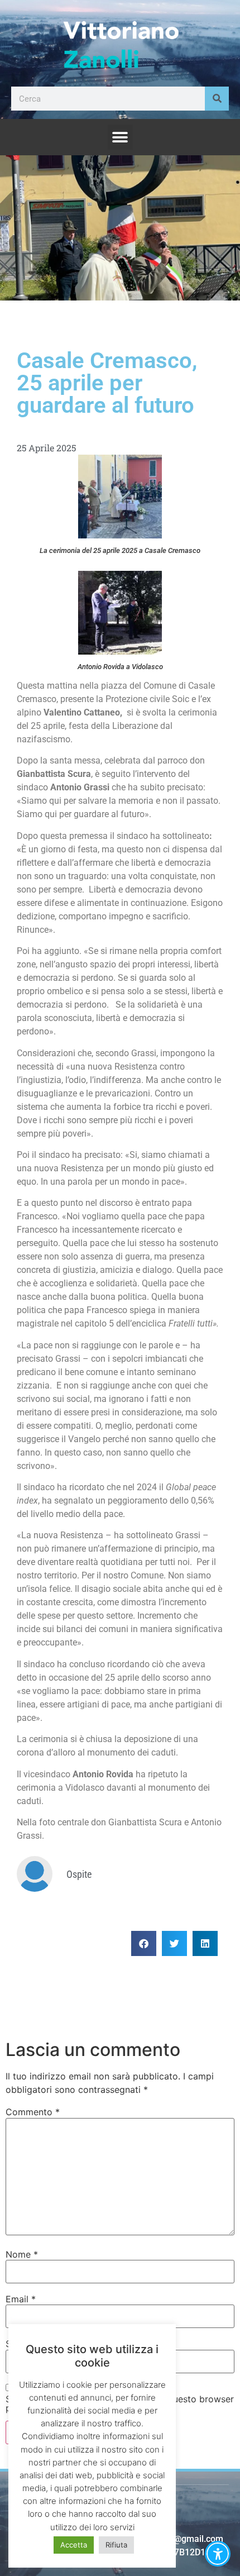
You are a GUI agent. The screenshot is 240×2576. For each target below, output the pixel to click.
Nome (22, 2254)
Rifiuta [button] (116, 2545)
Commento (33, 2112)
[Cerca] (217, 99)
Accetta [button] (74, 2545)
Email (21, 2299)
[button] (120, 137)
